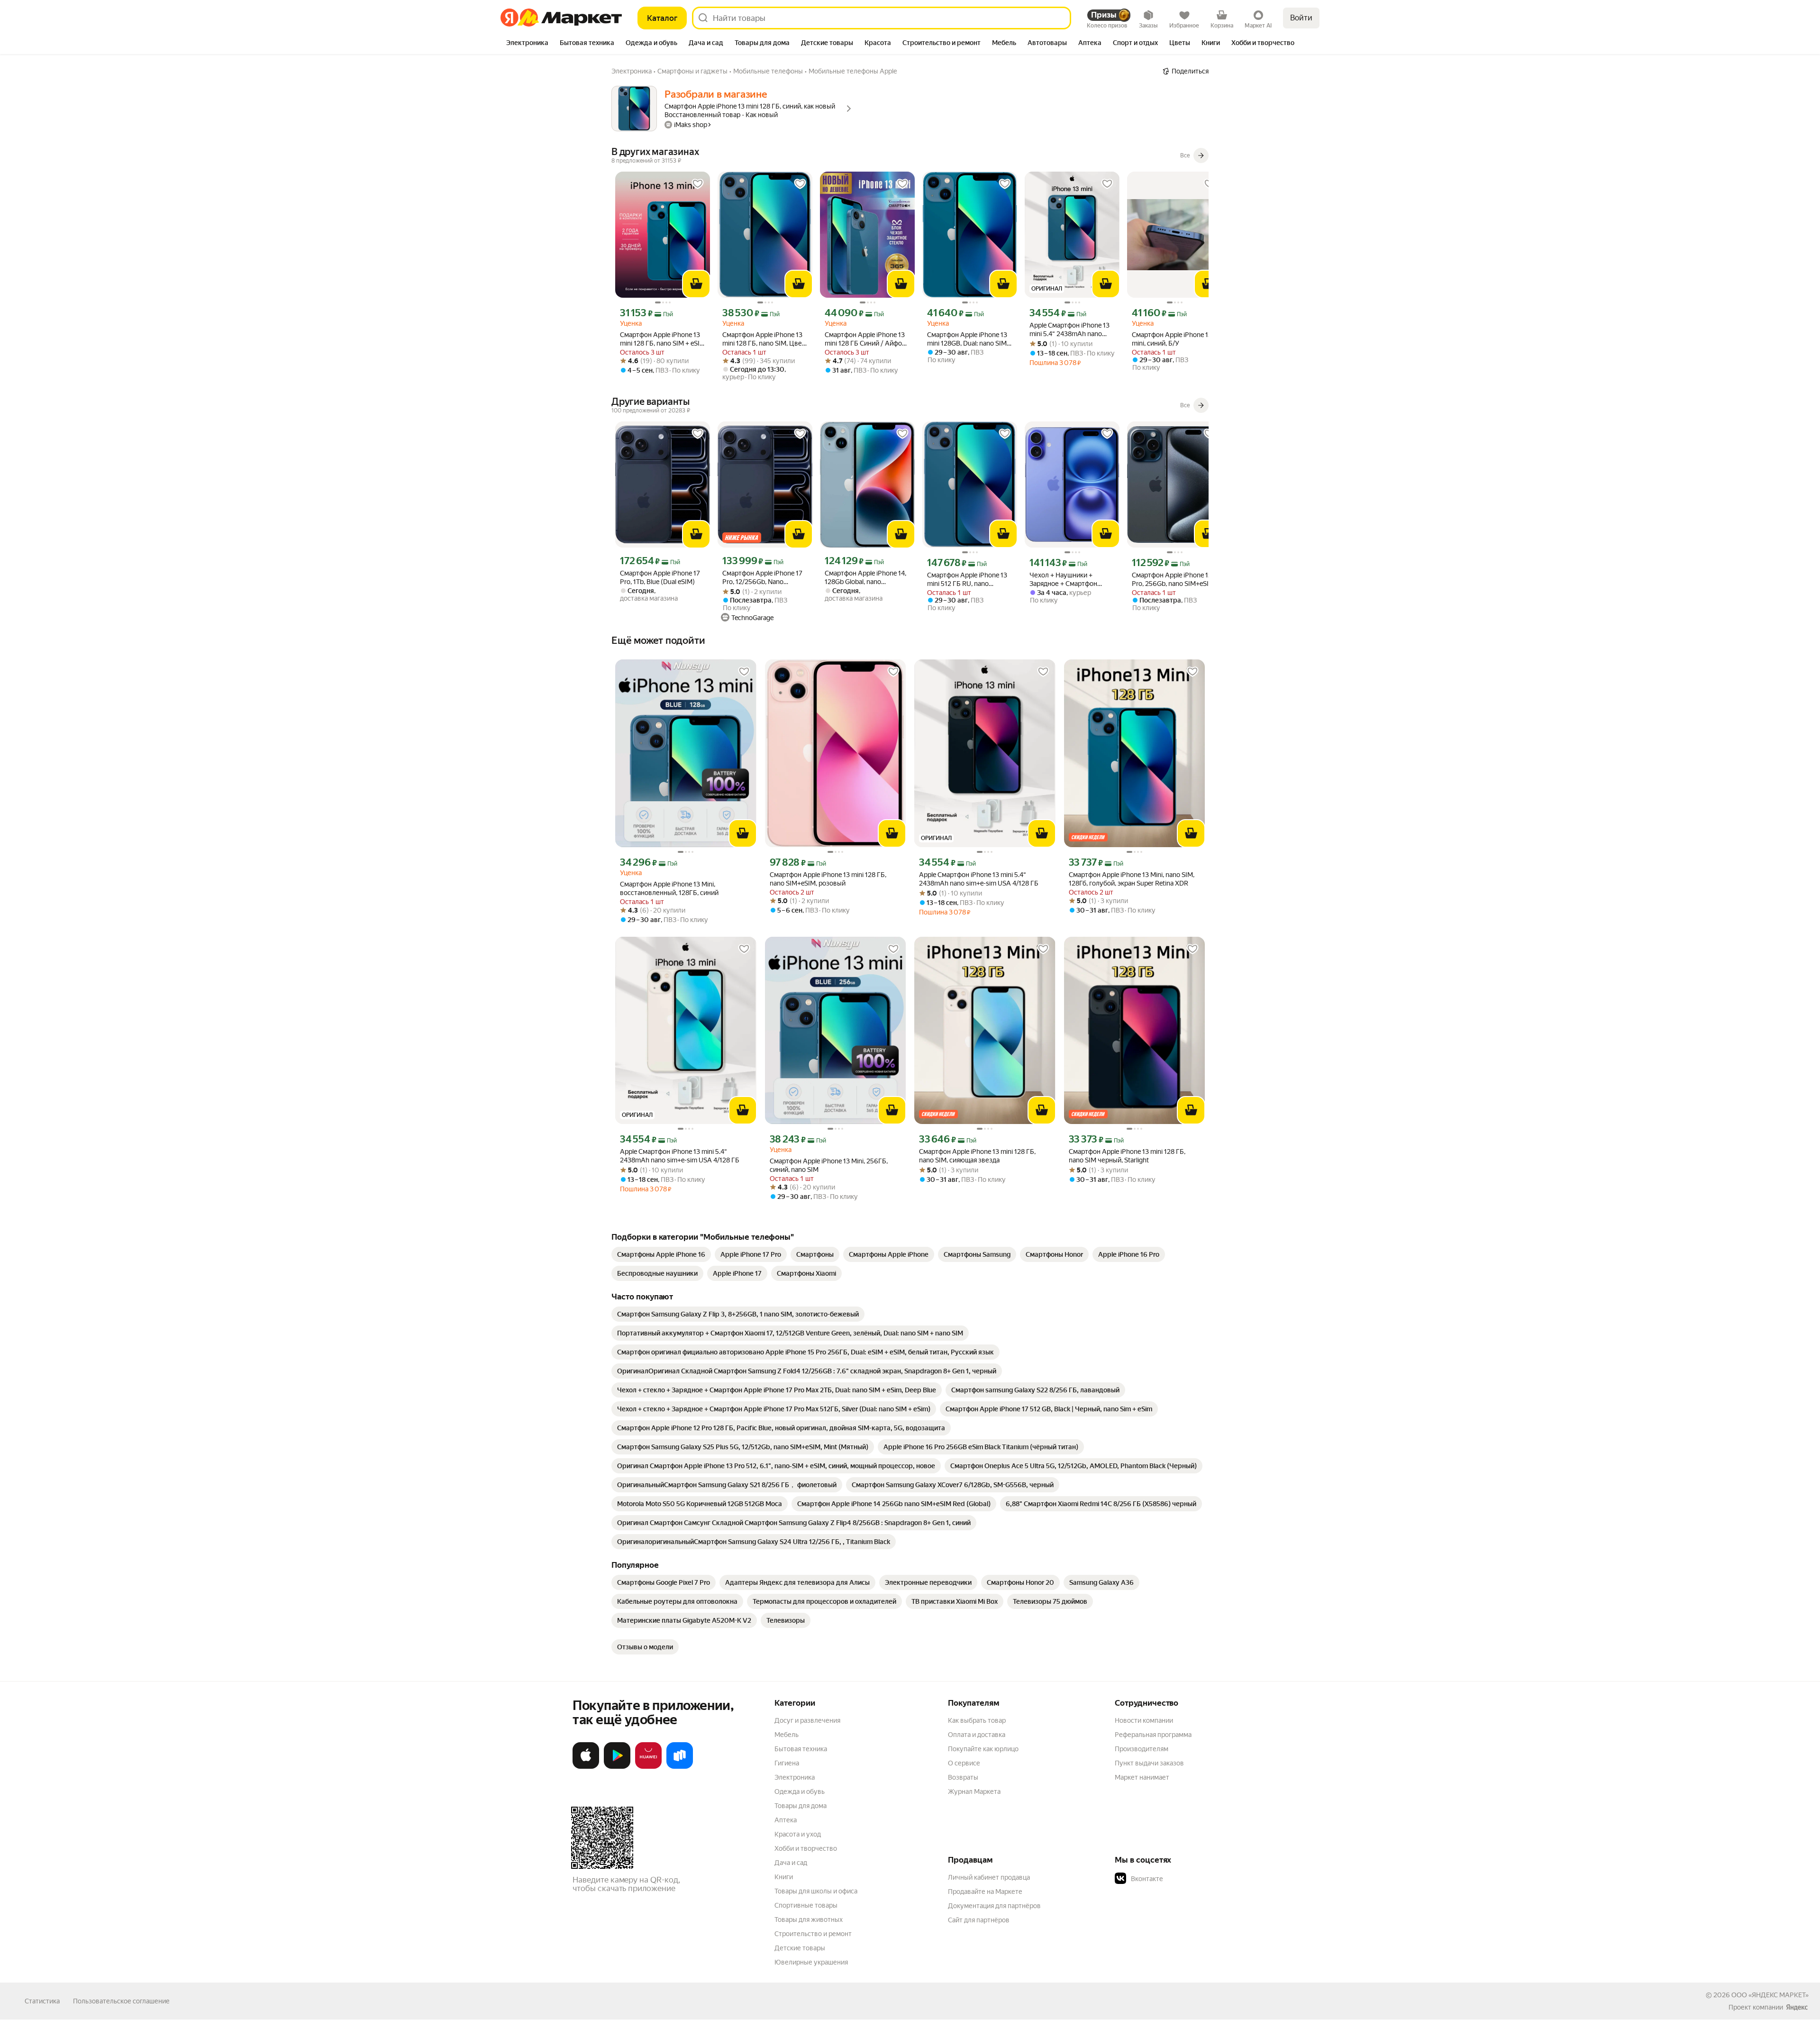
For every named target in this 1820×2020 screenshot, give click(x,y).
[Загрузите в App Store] (586, 1767)
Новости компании (1144, 1720)
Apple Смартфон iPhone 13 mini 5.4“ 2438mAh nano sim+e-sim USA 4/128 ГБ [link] (1069, 330)
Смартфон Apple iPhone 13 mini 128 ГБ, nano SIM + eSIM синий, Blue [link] (663, 339)
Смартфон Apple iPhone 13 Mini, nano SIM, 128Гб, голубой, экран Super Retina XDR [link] (1132, 879)
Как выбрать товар (977, 1720)
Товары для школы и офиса (816, 1891)
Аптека (786, 1820)
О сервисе (964, 1763)
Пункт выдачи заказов (1149, 1763)
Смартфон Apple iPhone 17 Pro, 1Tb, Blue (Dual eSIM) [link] (660, 577)
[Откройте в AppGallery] (648, 1767)
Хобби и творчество (806, 1848)
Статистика (42, 2001)
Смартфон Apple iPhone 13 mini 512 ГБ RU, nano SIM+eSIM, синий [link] (967, 580)
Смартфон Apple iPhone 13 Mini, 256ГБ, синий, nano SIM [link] (829, 1165)
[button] (1181, 1879)
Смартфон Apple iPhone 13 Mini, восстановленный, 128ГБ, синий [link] (669, 888)
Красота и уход (798, 1834)
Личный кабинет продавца (989, 1877)
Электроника (795, 1777)
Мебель (787, 1735)
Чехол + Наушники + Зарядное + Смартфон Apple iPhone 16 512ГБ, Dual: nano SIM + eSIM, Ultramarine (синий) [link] (1072, 580)
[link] (661, 1254)
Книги (784, 1877)
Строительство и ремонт (813, 1934)
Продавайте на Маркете (985, 1892)
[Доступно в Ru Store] (680, 1767)
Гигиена (787, 1763)
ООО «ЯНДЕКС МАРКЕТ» (1770, 1995)
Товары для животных (809, 1919)
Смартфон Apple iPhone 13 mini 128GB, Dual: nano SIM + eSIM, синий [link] (969, 339)
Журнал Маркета (974, 1791)
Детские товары (800, 1948)
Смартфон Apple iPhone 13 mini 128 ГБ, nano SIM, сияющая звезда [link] (977, 1156)
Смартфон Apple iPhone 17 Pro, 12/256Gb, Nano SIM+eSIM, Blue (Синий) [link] (762, 578)
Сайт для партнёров (979, 1920)
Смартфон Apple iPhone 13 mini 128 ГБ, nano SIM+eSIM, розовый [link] (828, 879)
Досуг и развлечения (807, 1720)
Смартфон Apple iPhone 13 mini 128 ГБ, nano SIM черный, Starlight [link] (1127, 1156)
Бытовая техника (801, 1749)
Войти (1301, 18)
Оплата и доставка (977, 1735)
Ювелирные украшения (811, 1962)
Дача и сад (791, 1863)
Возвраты (963, 1777)
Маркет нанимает (1142, 1777)
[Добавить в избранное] (698, 184)
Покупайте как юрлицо (983, 1749)
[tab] (527, 44)
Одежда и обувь (800, 1791)
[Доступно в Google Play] (617, 1767)
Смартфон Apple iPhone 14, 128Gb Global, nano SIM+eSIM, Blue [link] (865, 578)
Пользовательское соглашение (121, 2001)
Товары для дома (801, 1806)
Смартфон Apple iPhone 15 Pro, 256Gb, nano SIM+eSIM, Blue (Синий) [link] (1174, 580)
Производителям (1142, 1749)
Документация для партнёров (994, 1906)
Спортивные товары (806, 1905)
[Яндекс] (1797, 2007)
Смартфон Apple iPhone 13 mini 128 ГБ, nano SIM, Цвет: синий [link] (764, 339)
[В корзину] (696, 284)
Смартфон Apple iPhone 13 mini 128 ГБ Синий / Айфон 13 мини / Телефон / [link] (865, 339)
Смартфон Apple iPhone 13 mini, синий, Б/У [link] (1172, 339)
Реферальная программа (1153, 1735)
